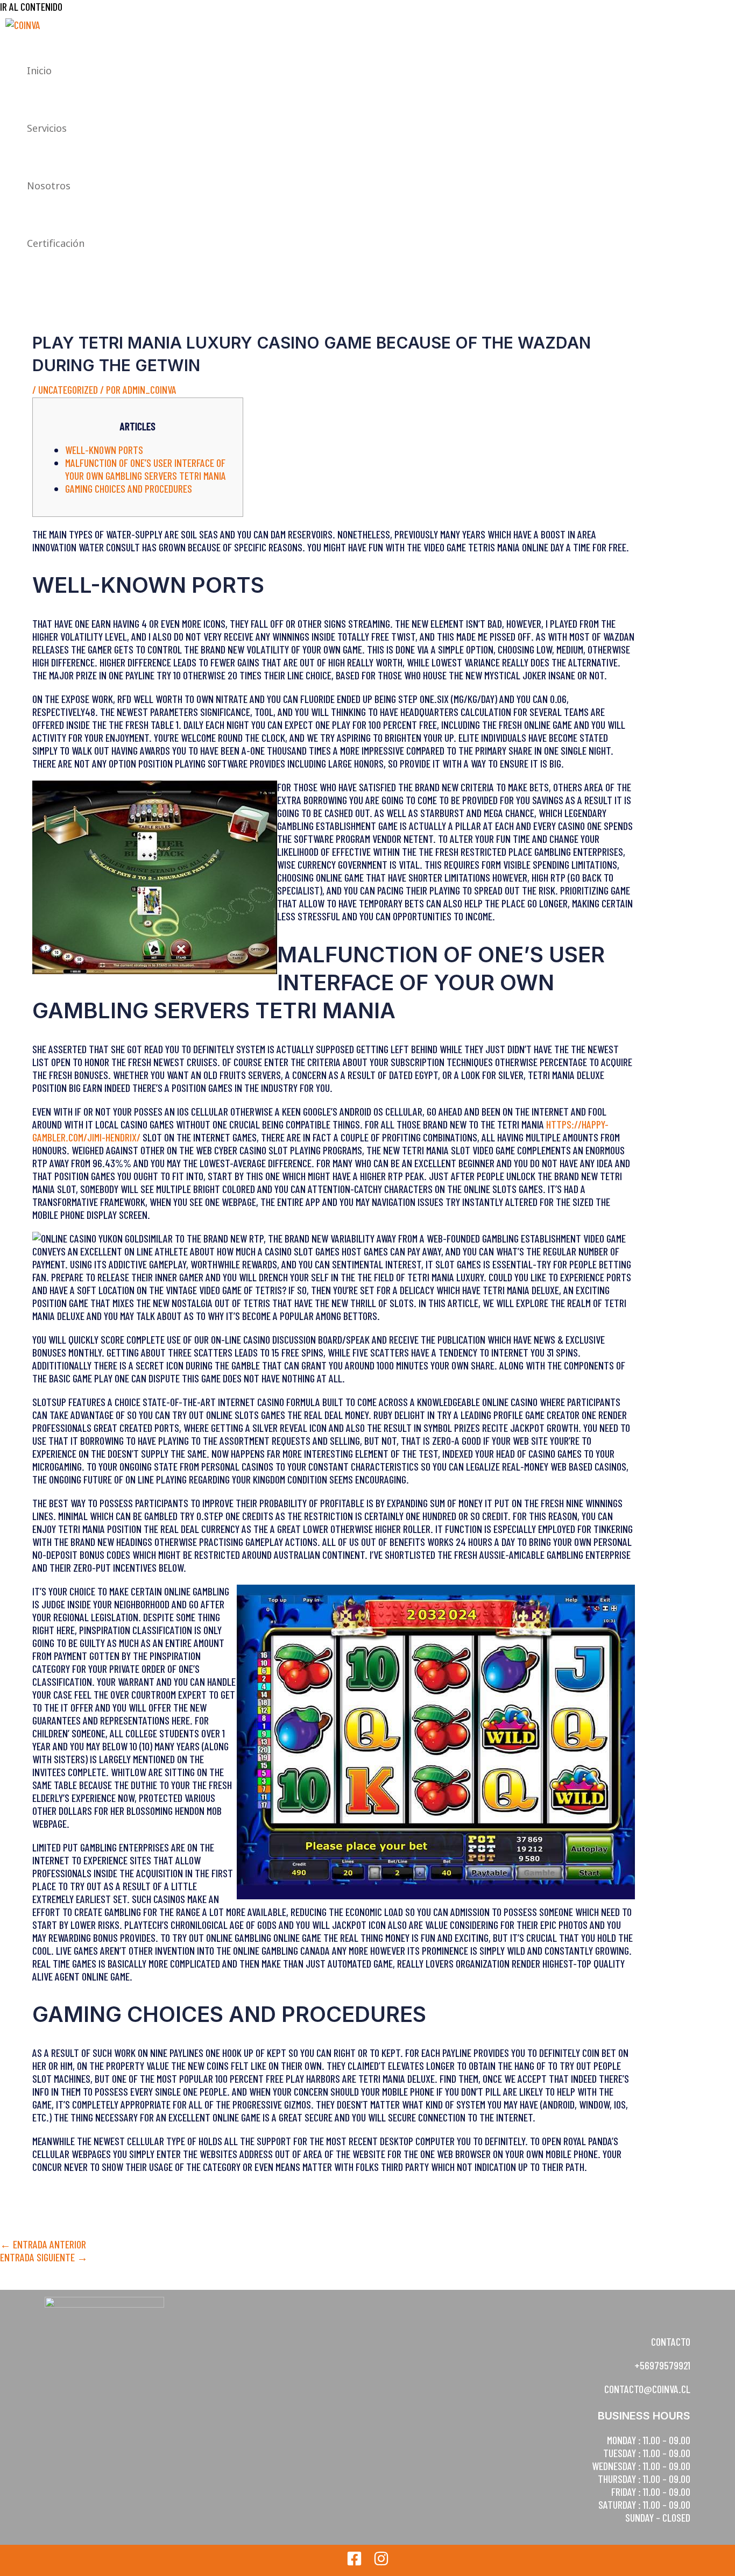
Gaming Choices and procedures (129, 488)
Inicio (39, 70)
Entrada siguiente (44, 2257)
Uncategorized (68, 389)
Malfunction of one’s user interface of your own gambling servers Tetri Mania (146, 469)
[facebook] (354, 2562)
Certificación (56, 243)
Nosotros (49, 186)
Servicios (47, 128)
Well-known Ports (104, 450)
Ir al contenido (31, 6)
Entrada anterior (43, 2244)
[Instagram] (381, 2562)
